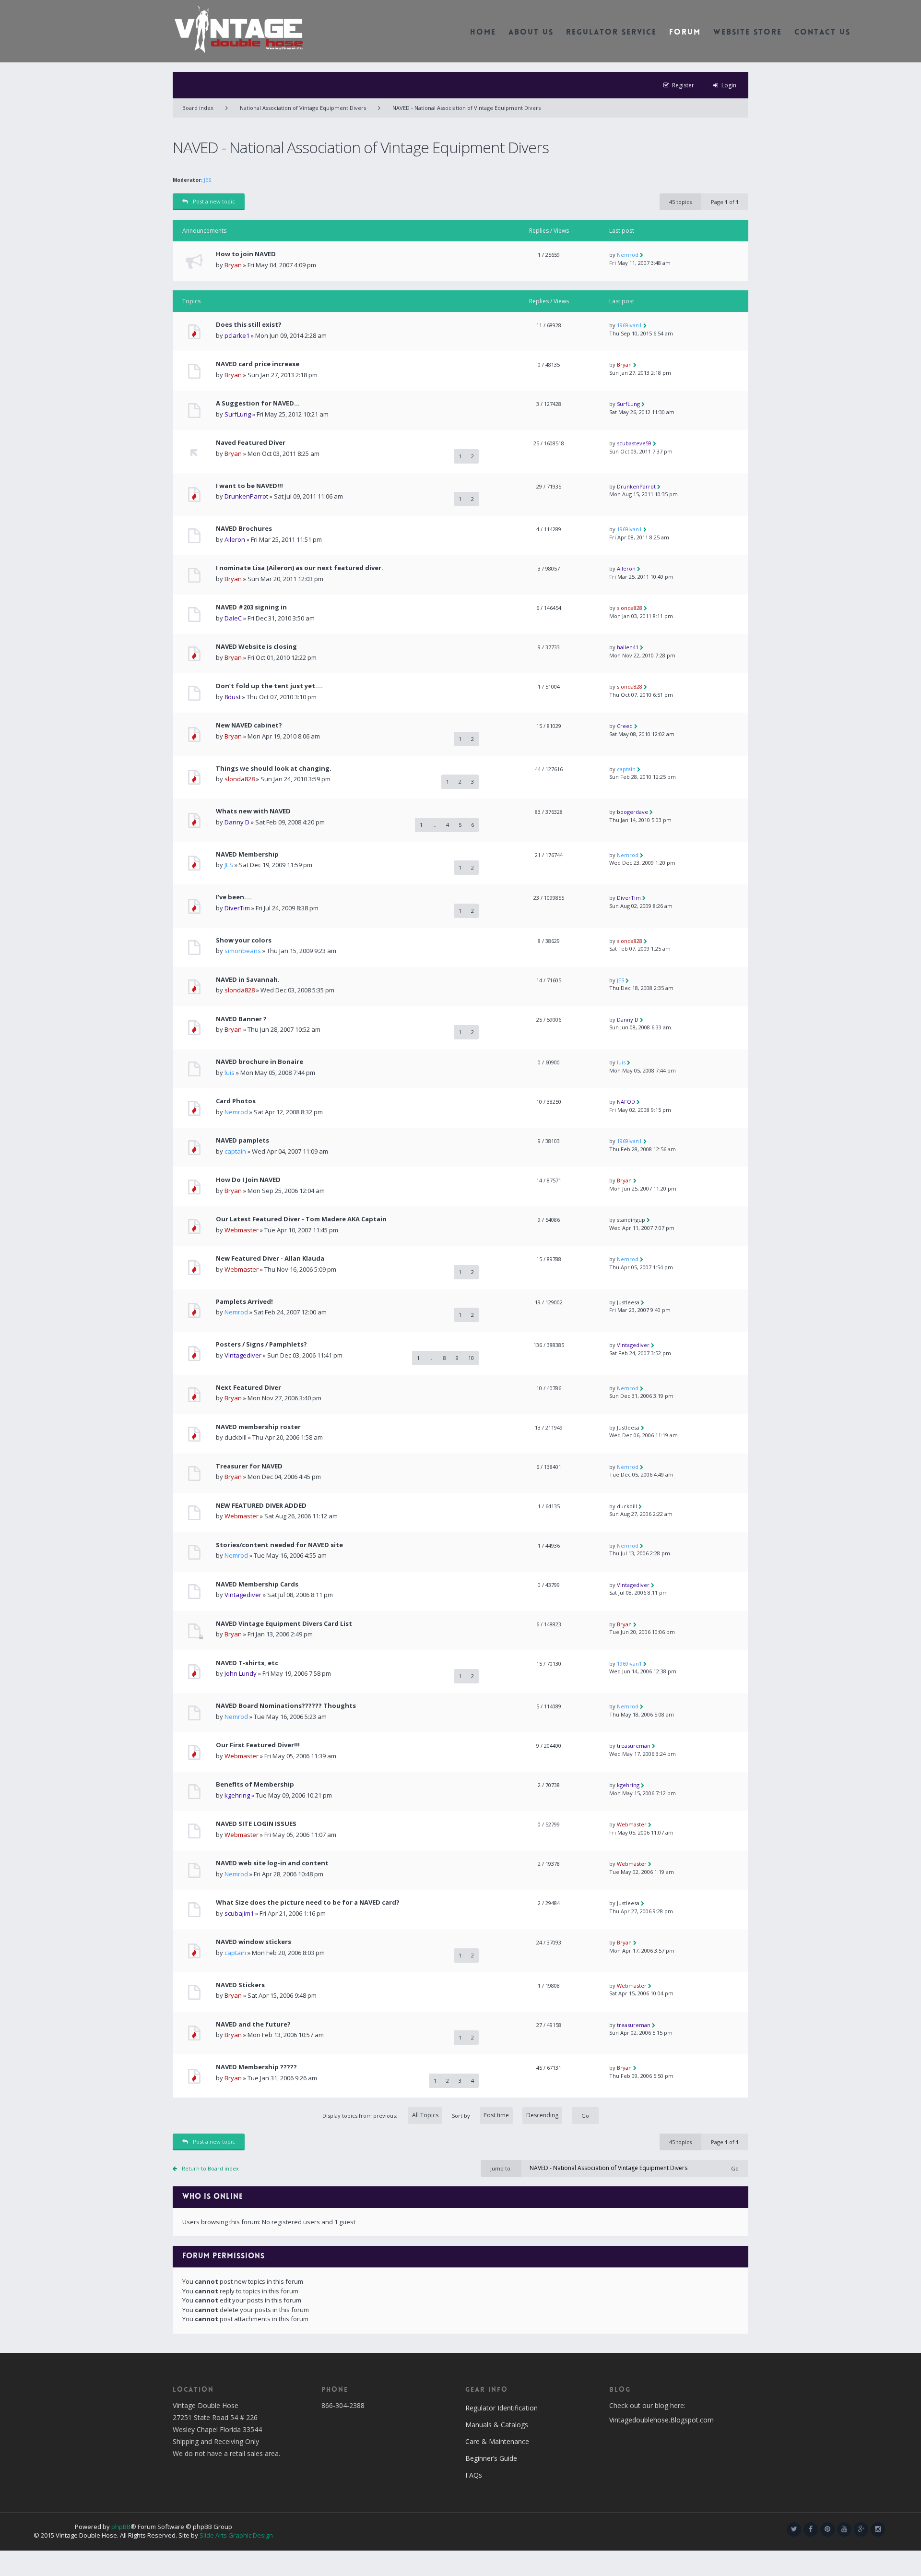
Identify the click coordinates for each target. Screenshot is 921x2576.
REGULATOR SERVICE (611, 33)
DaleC (233, 618)
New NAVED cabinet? (249, 725)
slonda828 (630, 608)
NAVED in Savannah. (248, 980)
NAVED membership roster (258, 1427)
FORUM (685, 33)
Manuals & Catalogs (497, 2425)
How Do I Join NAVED (248, 1180)
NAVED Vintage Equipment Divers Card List (284, 1624)
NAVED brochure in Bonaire (260, 1062)
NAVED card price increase (258, 364)
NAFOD (626, 1102)
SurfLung (238, 414)
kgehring (237, 1795)
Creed (625, 726)
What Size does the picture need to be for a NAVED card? (308, 1902)
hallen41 (628, 647)
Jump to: (501, 2168)
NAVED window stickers (254, 1942)
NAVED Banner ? (241, 1019)
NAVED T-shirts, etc (247, 1663)
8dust (233, 697)
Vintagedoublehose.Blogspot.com (661, 2420)
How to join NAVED (246, 254)
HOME (483, 33)
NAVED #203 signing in (251, 607)
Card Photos (236, 1101)
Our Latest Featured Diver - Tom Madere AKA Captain (301, 1219)
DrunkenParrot (246, 496)
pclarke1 (237, 335)
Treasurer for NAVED (249, 1466)
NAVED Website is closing (256, 647)
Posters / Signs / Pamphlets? (261, 1344)
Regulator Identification (502, 2408)
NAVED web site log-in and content (272, 1863)
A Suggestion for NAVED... (258, 403)
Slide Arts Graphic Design (236, 2535)
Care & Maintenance (497, 2441)
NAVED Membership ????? (256, 2067)
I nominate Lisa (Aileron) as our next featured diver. (300, 568)
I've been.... (234, 897)
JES (207, 180)
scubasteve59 (634, 443)
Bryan (233, 265)
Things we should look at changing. (274, 769)
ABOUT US (531, 33)
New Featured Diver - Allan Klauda (270, 1258)
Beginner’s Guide (491, 2458)
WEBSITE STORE (748, 33)
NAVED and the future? (253, 2024)
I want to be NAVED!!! (249, 486)
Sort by (461, 2116)
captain (626, 769)
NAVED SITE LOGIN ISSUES (256, 1824)
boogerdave (632, 812)
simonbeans (243, 951)
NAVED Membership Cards (257, 1584)
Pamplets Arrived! (244, 1302)
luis (230, 1073)
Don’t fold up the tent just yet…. (269, 686)
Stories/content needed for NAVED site (279, 1545)
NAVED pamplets (242, 1140)
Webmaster (242, 1230)
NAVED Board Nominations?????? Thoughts (286, 1706)
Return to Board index (210, 2168)
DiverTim (237, 908)
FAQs (474, 2475)
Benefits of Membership (255, 1784)
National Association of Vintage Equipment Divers (303, 108)
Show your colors (244, 940)
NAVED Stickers (240, 1985)
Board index (198, 108)
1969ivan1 (629, 325)
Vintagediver (243, 1355)
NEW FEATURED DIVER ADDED (261, 1506)
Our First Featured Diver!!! (258, 1745)
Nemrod (628, 255)
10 (471, 1358)
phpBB (121, 2527)
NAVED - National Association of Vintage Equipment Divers (466, 108)
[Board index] (239, 29)
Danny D (237, 822)
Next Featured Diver (248, 1388)
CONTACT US (822, 33)
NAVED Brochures (244, 529)
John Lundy (241, 1673)
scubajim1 (239, 1913)
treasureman (634, 1746)
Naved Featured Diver (251, 443)
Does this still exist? (249, 325)
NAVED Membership (247, 854)
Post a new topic (214, 201)
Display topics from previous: (360, 2116)
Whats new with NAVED (253, 811)
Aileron (235, 539)
